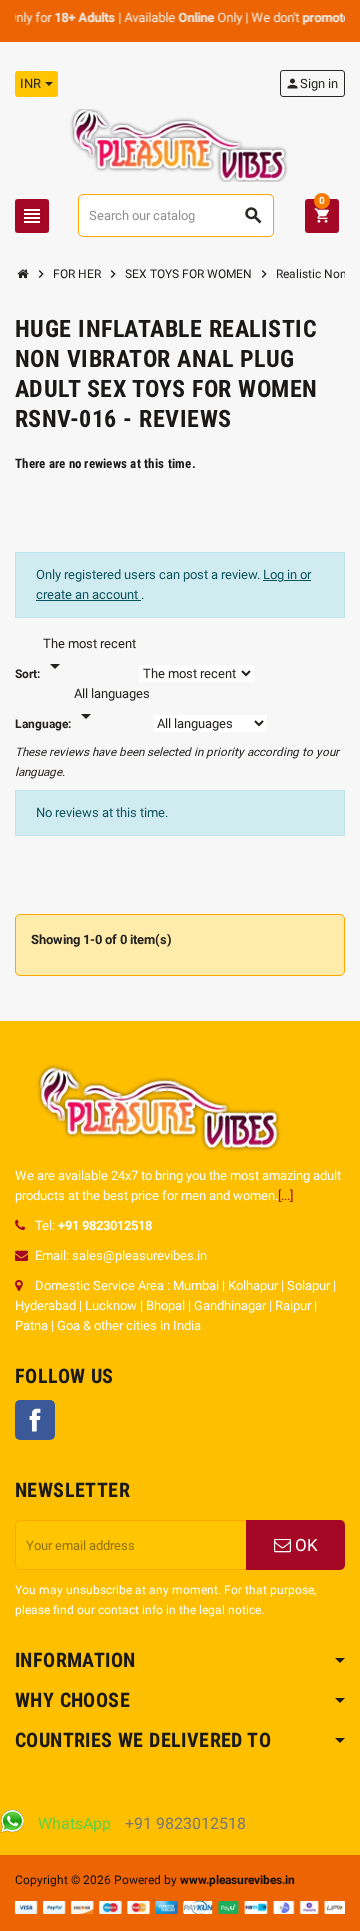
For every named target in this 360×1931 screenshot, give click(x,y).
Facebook (35, 1420)
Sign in (311, 83)
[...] (285, 1195)
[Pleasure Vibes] (180, 144)
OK (304, 1545)
